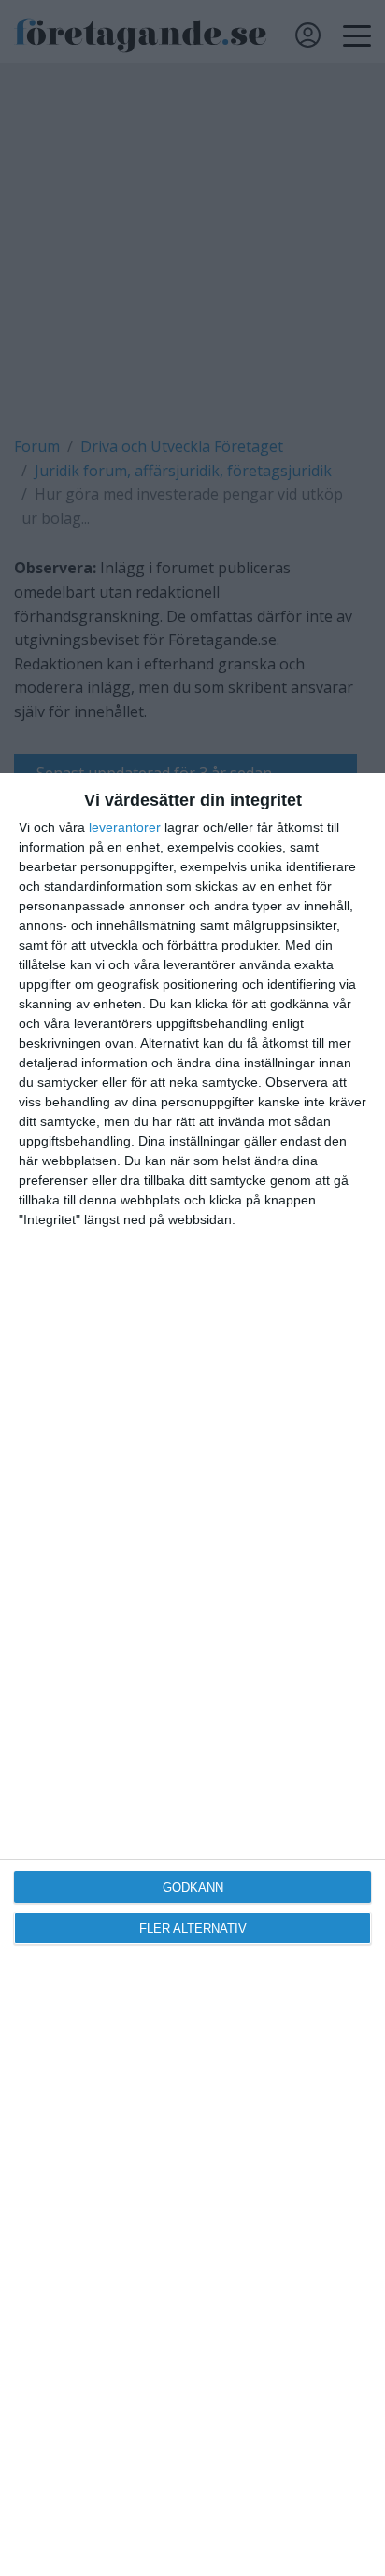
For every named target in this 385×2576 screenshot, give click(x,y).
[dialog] (192, 1675)
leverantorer (125, 827)
